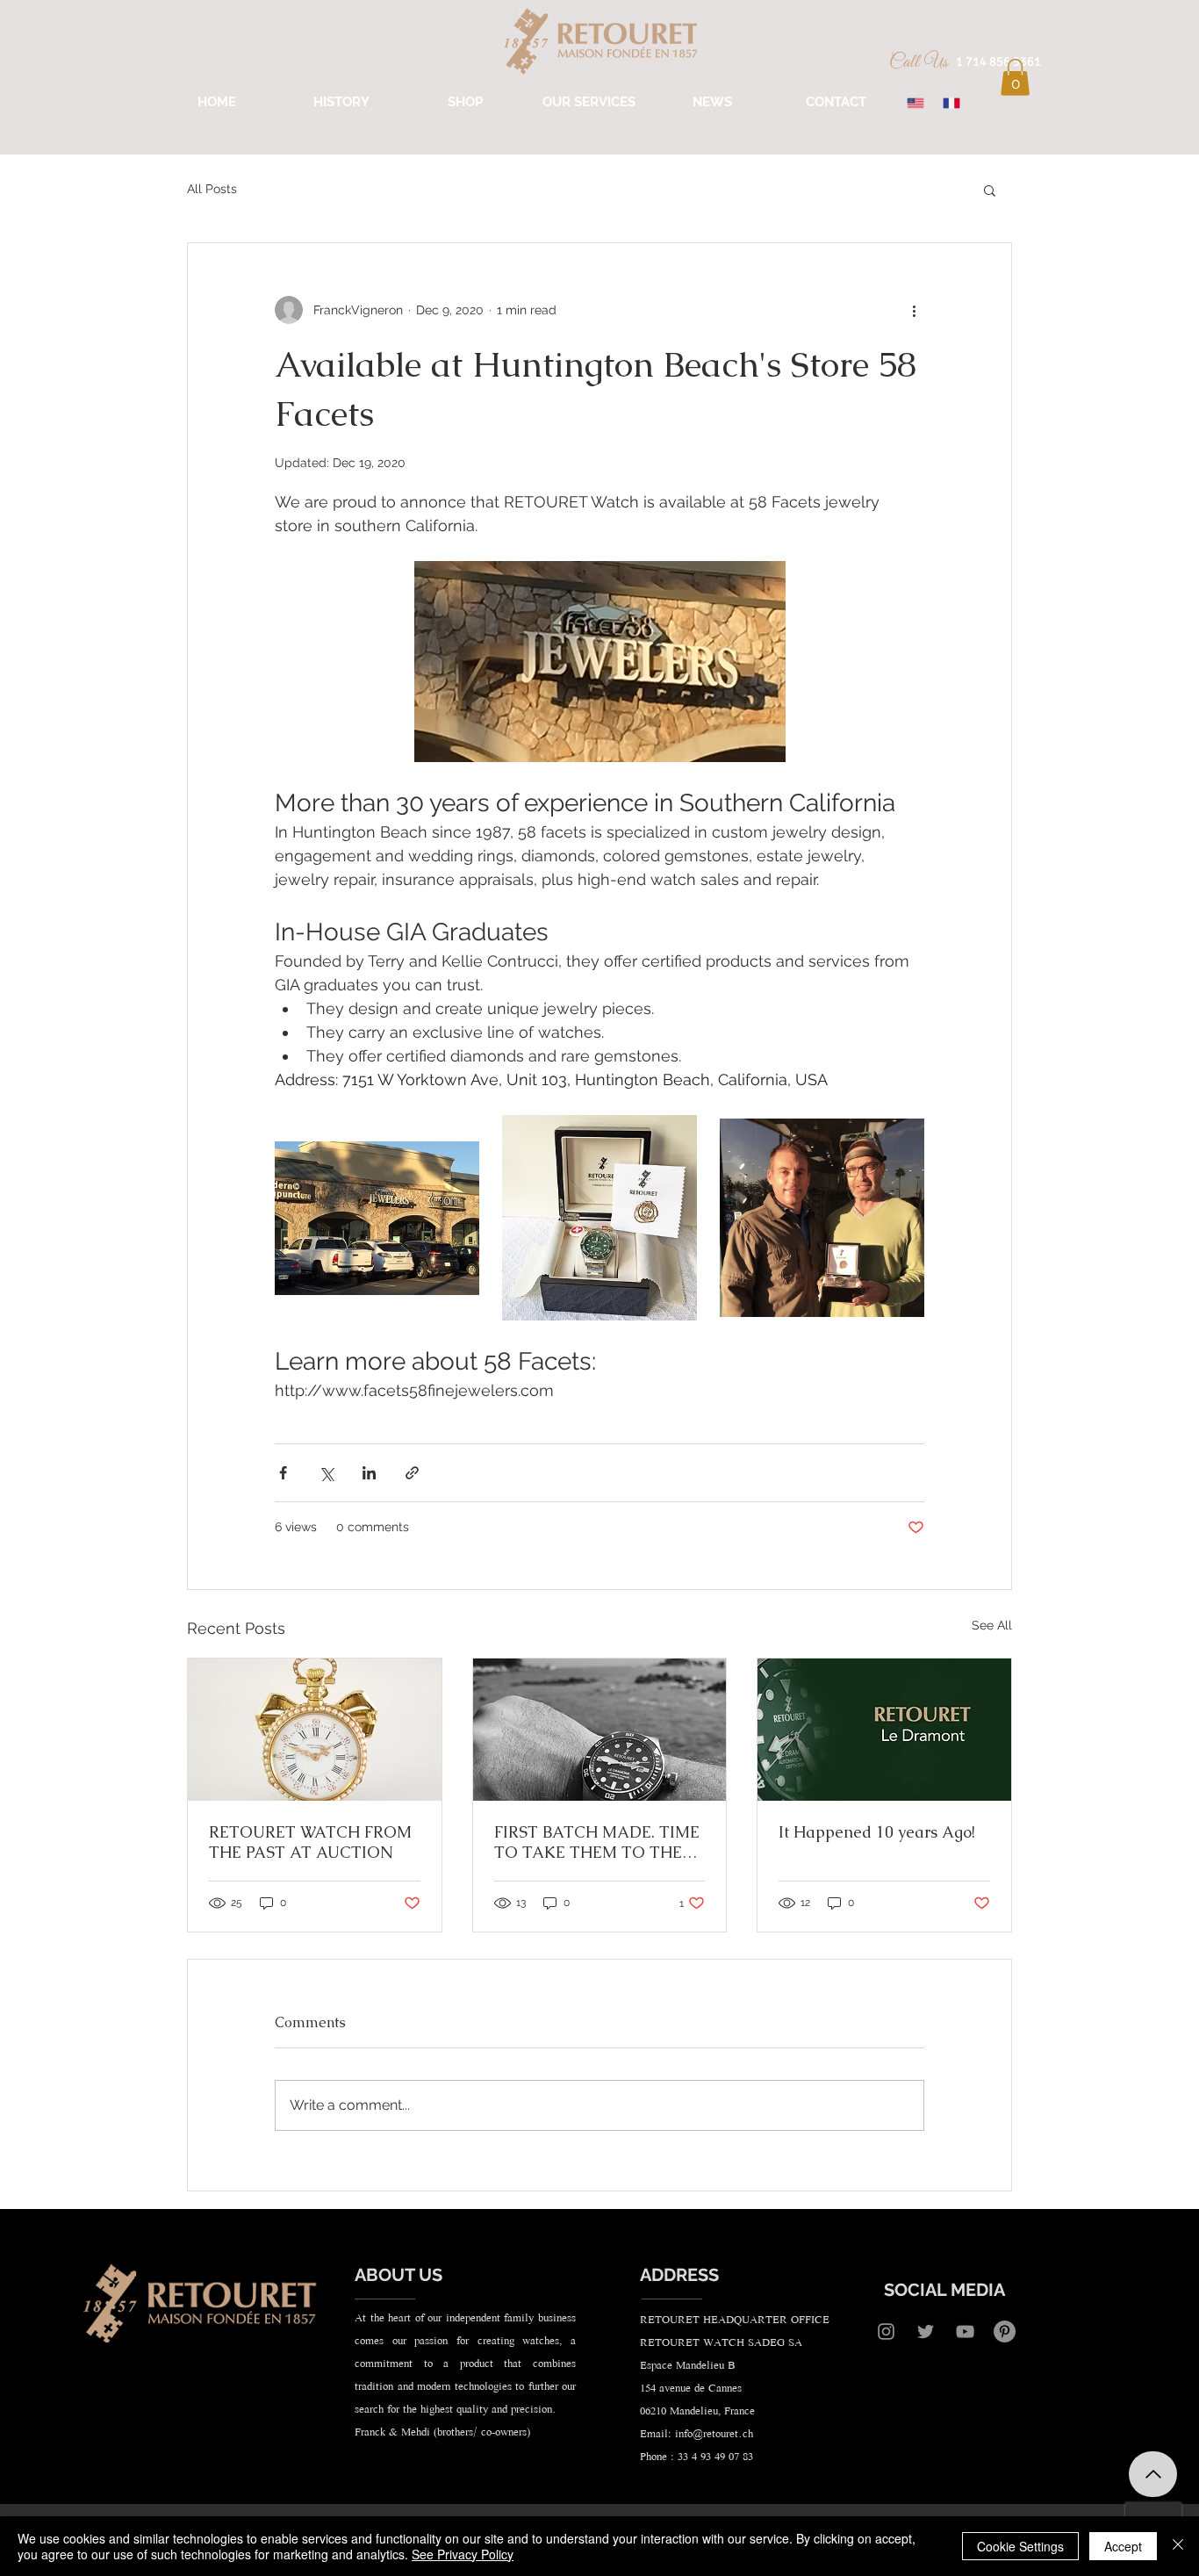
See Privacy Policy (463, 2554)
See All (992, 1625)
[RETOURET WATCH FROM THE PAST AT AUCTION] (315, 1730)
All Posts (212, 189)
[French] (951, 103)
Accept (1123, 2546)
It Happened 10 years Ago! (877, 1832)
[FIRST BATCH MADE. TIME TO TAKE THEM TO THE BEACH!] (600, 1730)
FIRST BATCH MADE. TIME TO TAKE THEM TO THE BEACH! (597, 1842)
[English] (915, 103)
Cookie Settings (1020, 2546)
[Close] (1178, 2546)
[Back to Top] (1153, 2474)
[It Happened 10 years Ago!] (884, 1730)
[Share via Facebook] (283, 1473)
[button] (1015, 77)
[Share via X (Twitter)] (326, 1473)
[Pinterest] (1005, 2331)
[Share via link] (412, 1473)
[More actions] (914, 310)
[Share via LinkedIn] (369, 1473)
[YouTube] (965, 2331)
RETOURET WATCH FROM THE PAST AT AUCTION (310, 1842)
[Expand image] (377, 1217)
